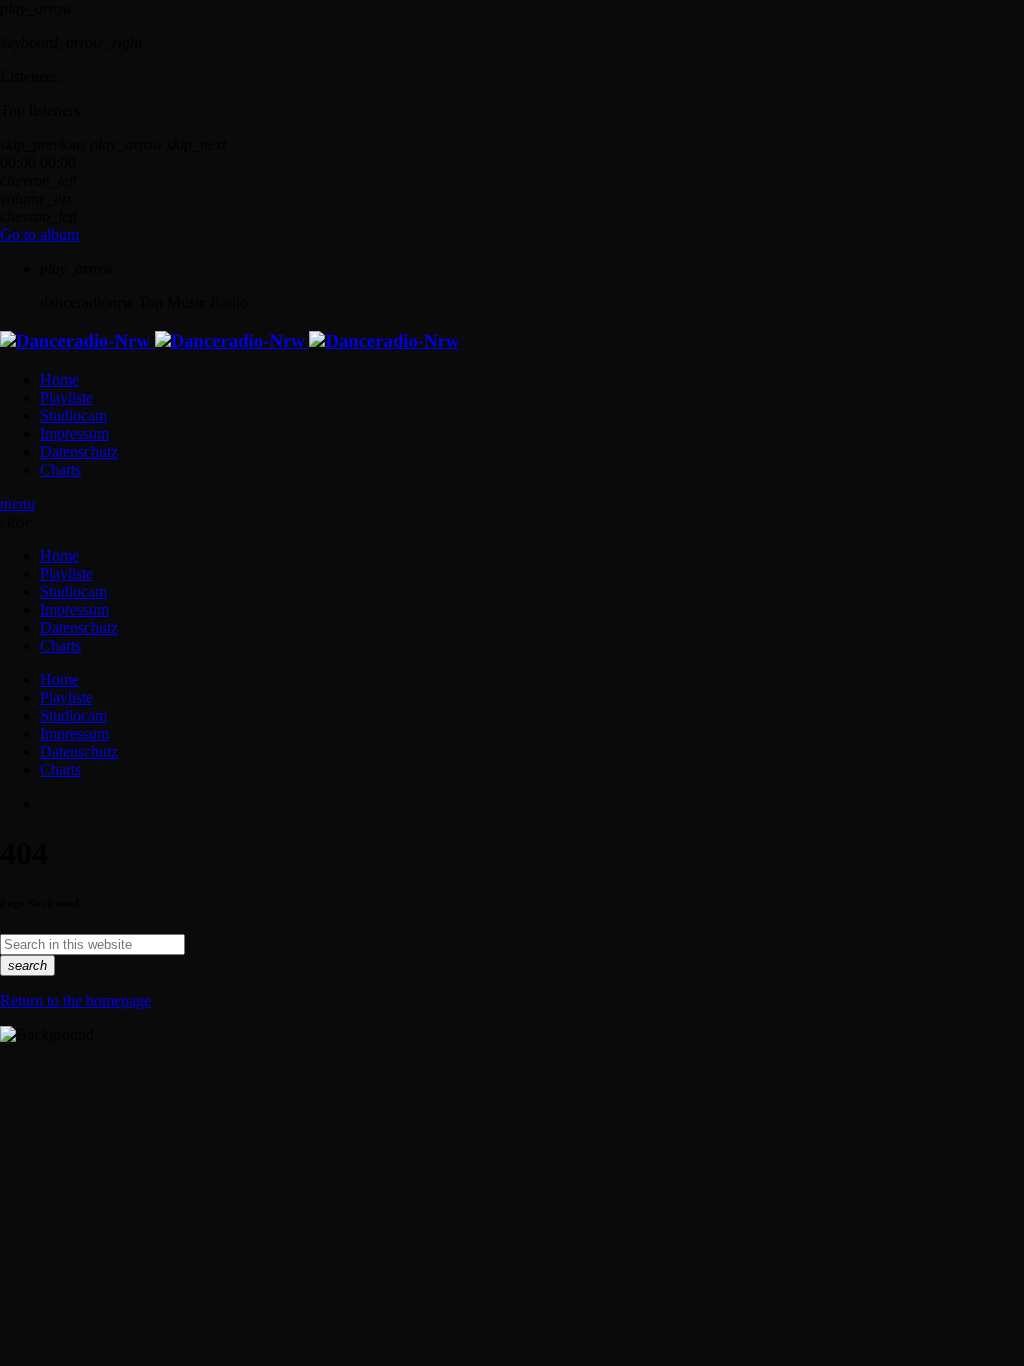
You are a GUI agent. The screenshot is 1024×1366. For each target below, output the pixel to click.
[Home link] (229, 341)
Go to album (39, 234)
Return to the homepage (75, 1000)
